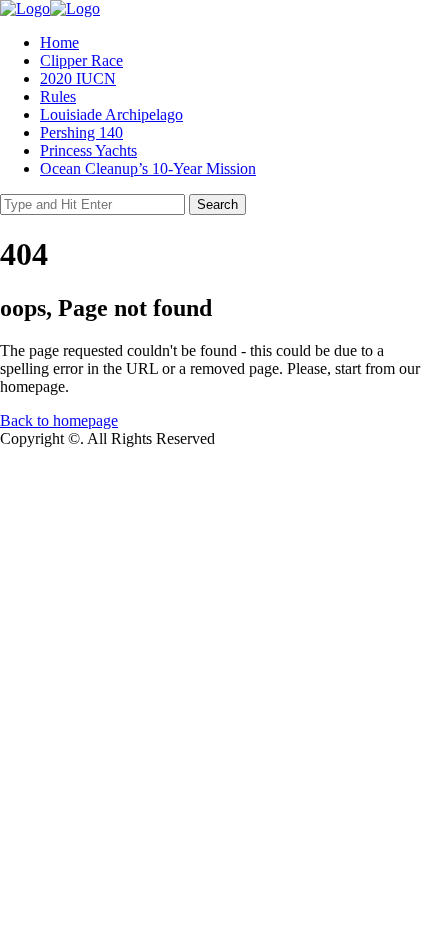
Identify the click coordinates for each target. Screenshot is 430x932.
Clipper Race (81, 60)
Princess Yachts (88, 150)
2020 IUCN (78, 78)
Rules (58, 96)
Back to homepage (59, 420)
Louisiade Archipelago (111, 114)
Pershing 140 (81, 132)
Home (59, 42)
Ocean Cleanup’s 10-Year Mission (148, 168)
